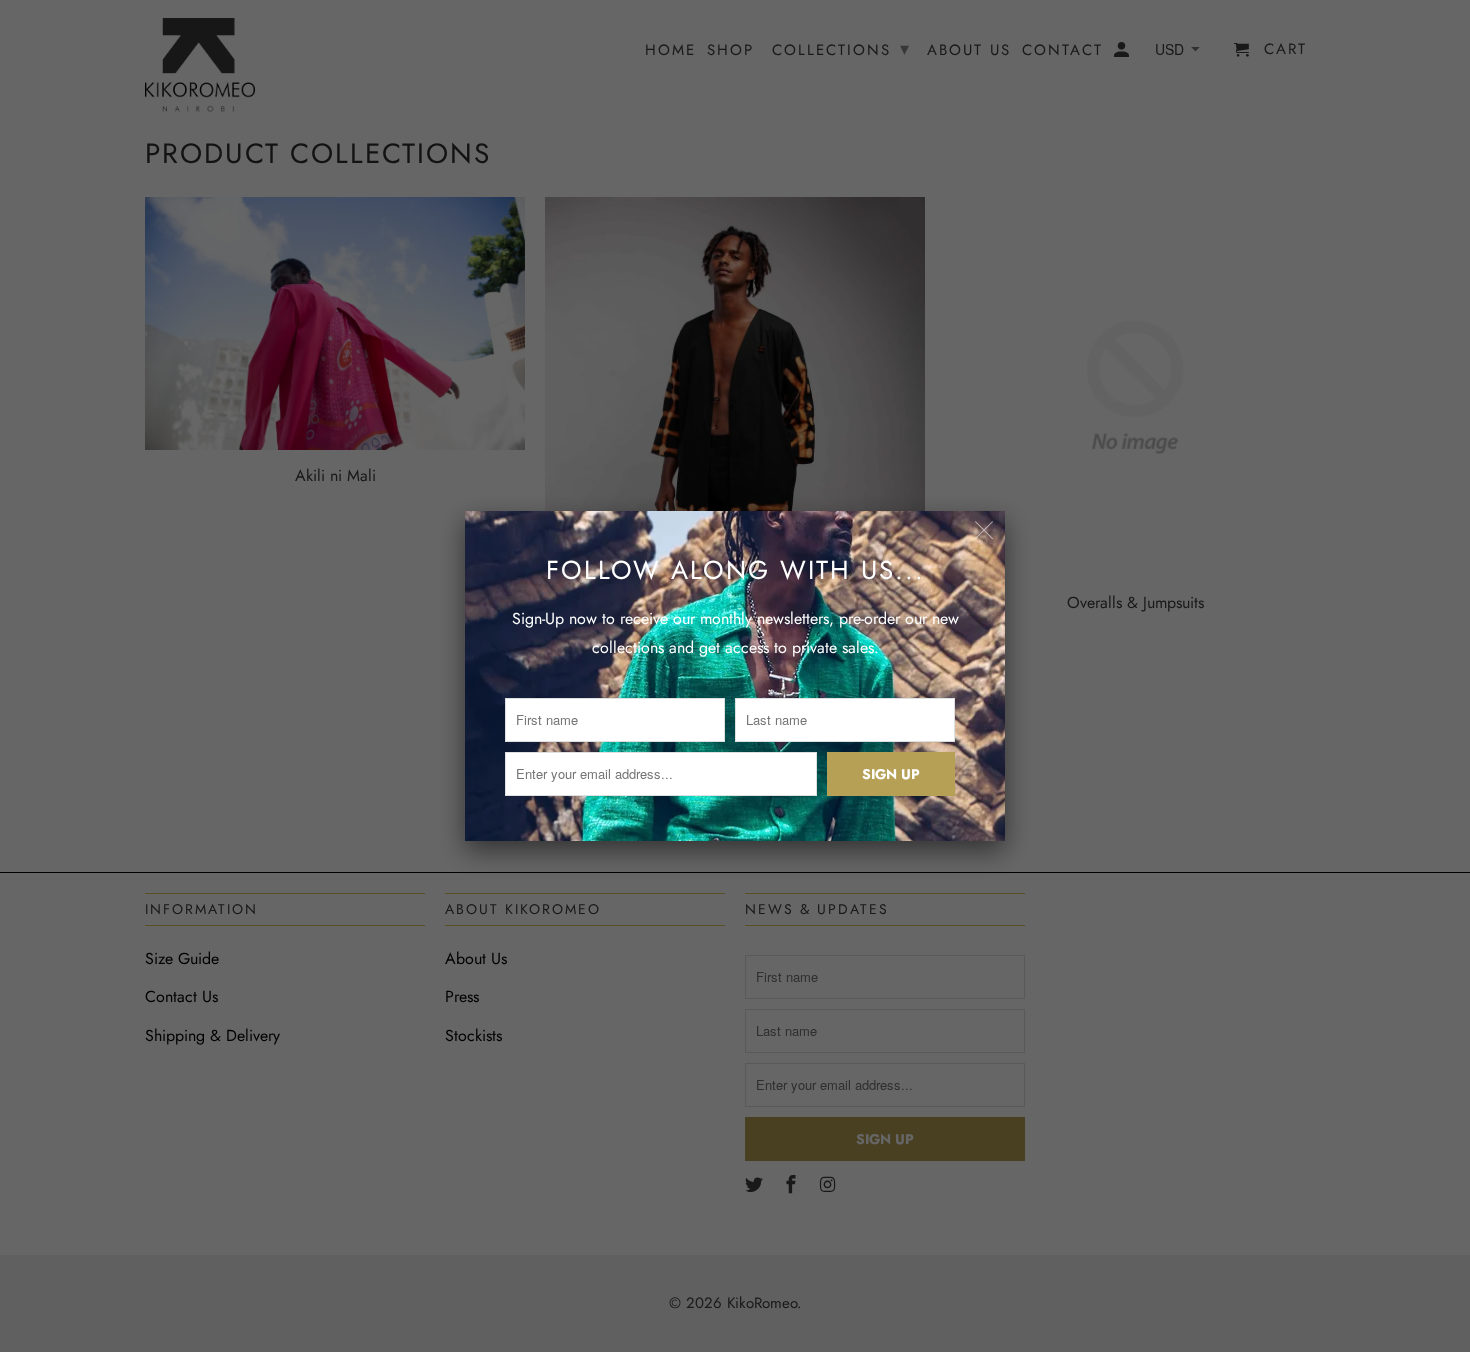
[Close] (984, 531)
